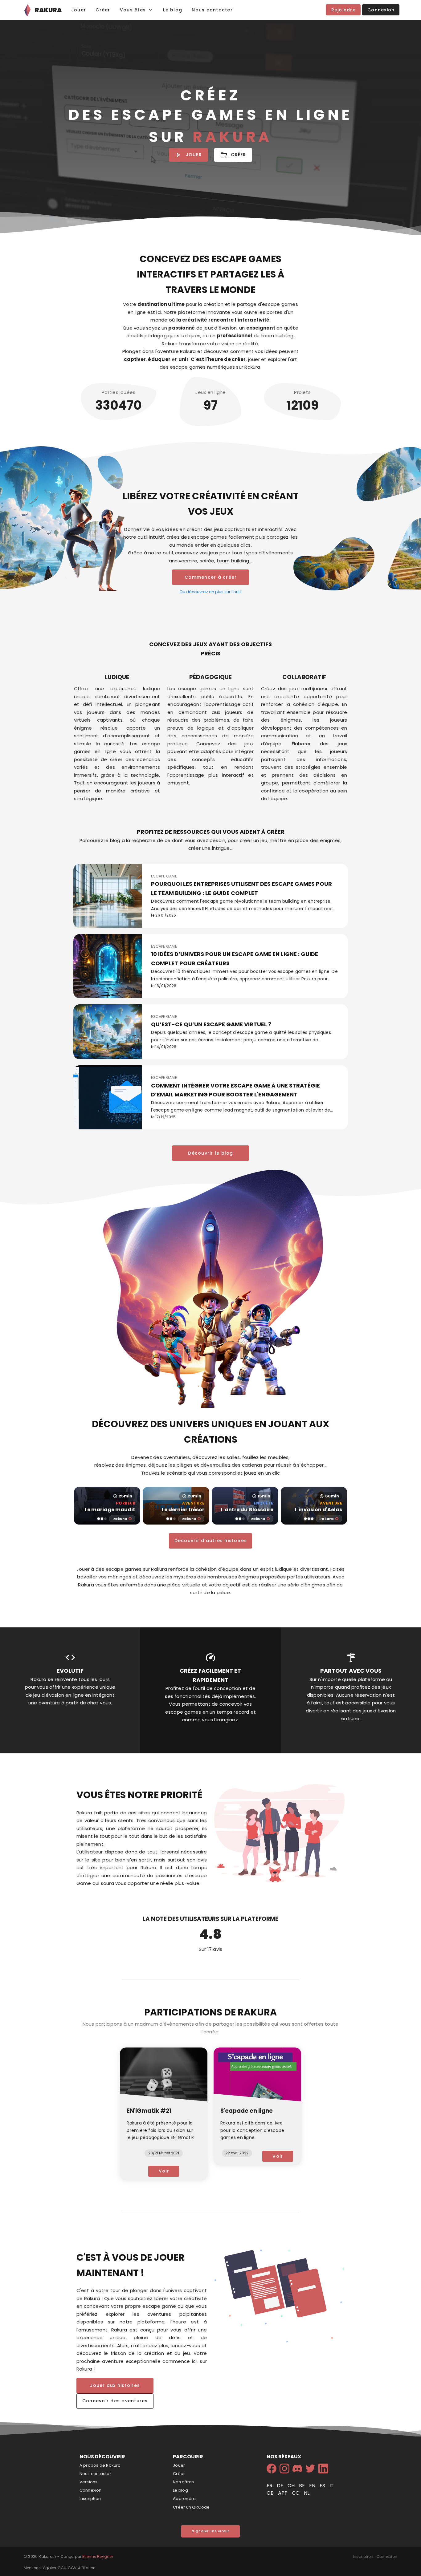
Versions (89, 2482)
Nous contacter (95, 2474)
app (283, 2493)
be (302, 2486)
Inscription (90, 2499)
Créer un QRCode (191, 2507)
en (313, 2486)
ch (292, 2486)
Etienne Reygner (98, 2556)
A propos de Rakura (100, 2465)
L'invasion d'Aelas (319, 1510)
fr (270, 2486)
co (296, 2493)
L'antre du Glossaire (247, 1510)
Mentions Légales (40, 2568)
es (323, 2486)
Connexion (91, 2490)
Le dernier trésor (183, 1510)
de (281, 2486)
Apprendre (184, 2499)
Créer (179, 2474)
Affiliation (87, 2568)
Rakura (120, 1519)
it (332, 2486)
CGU (62, 2568)
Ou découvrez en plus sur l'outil (211, 592)
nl (307, 2493)
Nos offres (183, 2482)
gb (271, 2493)
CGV (72, 2568)
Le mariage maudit (110, 1510)
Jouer (179, 2465)
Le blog (180, 2490)
